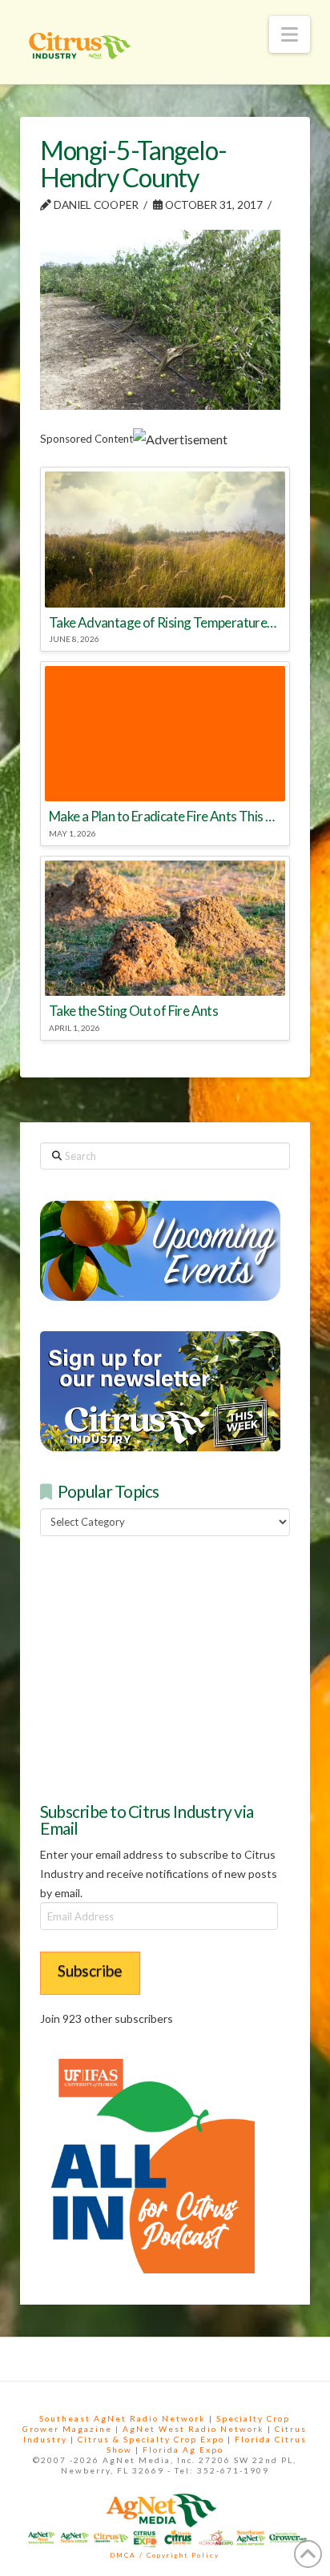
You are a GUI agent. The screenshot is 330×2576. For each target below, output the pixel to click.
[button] (290, 34)
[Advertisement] (160, 1667)
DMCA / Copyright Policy (165, 2555)
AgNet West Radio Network (193, 2429)
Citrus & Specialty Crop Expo (151, 2439)
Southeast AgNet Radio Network (123, 2418)
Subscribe (90, 1970)
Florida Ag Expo (183, 2450)
